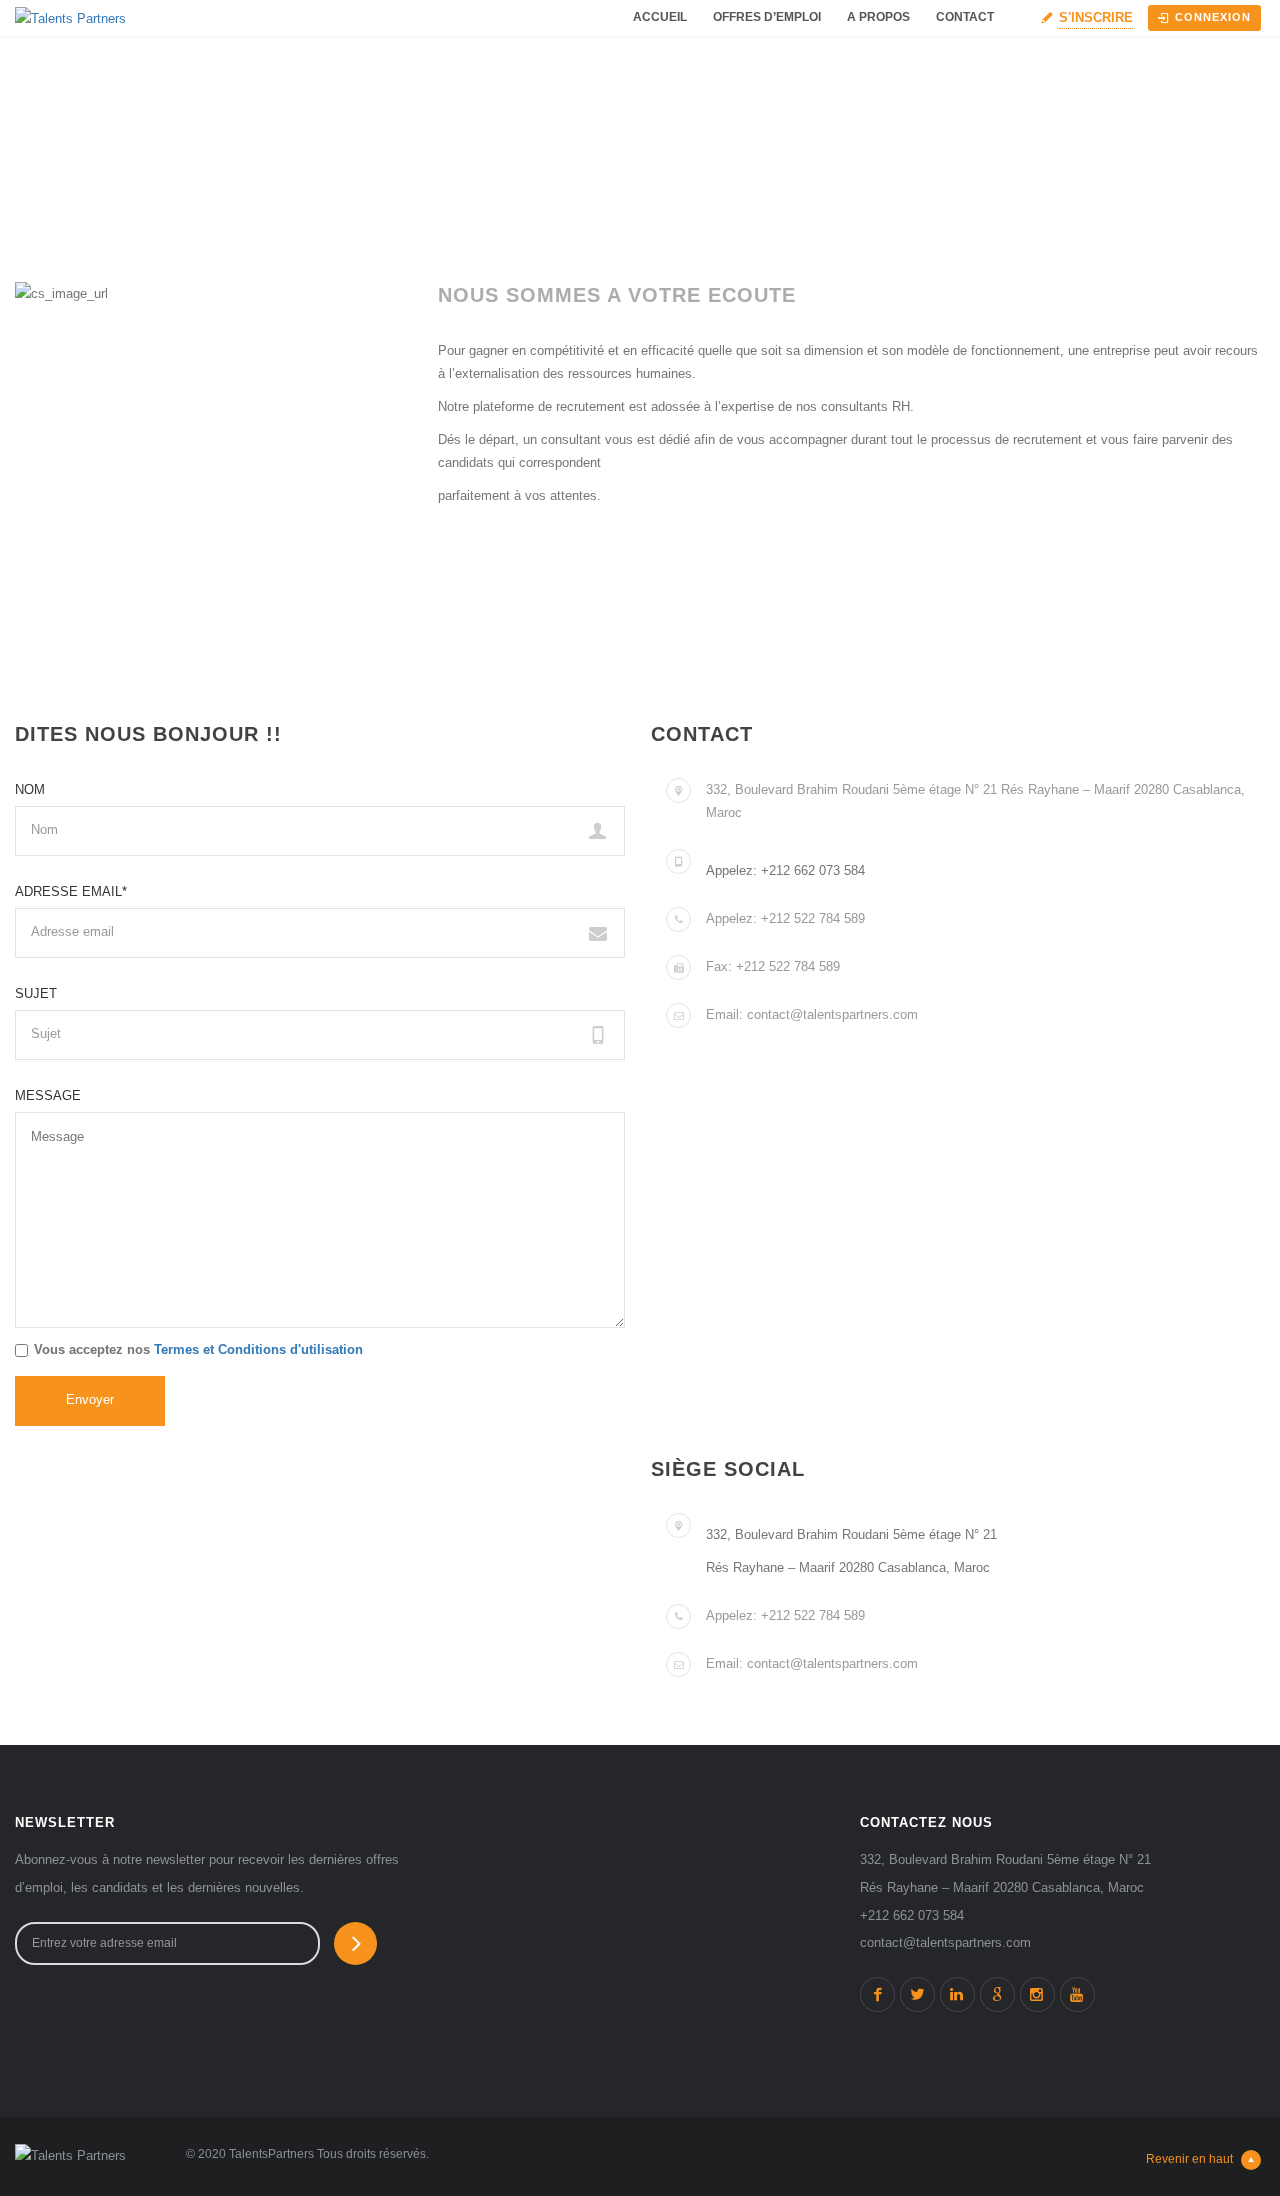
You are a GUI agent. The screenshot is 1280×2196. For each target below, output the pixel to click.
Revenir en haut (1189, 2159)
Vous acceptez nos (198, 1349)
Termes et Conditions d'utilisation (258, 1349)
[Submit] (355, 1943)
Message (48, 1095)
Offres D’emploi (767, 17)
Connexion (1213, 17)
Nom (30, 789)
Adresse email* (71, 891)
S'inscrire (1096, 17)
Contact (965, 17)
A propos (878, 17)
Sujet (36, 993)
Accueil (660, 17)
